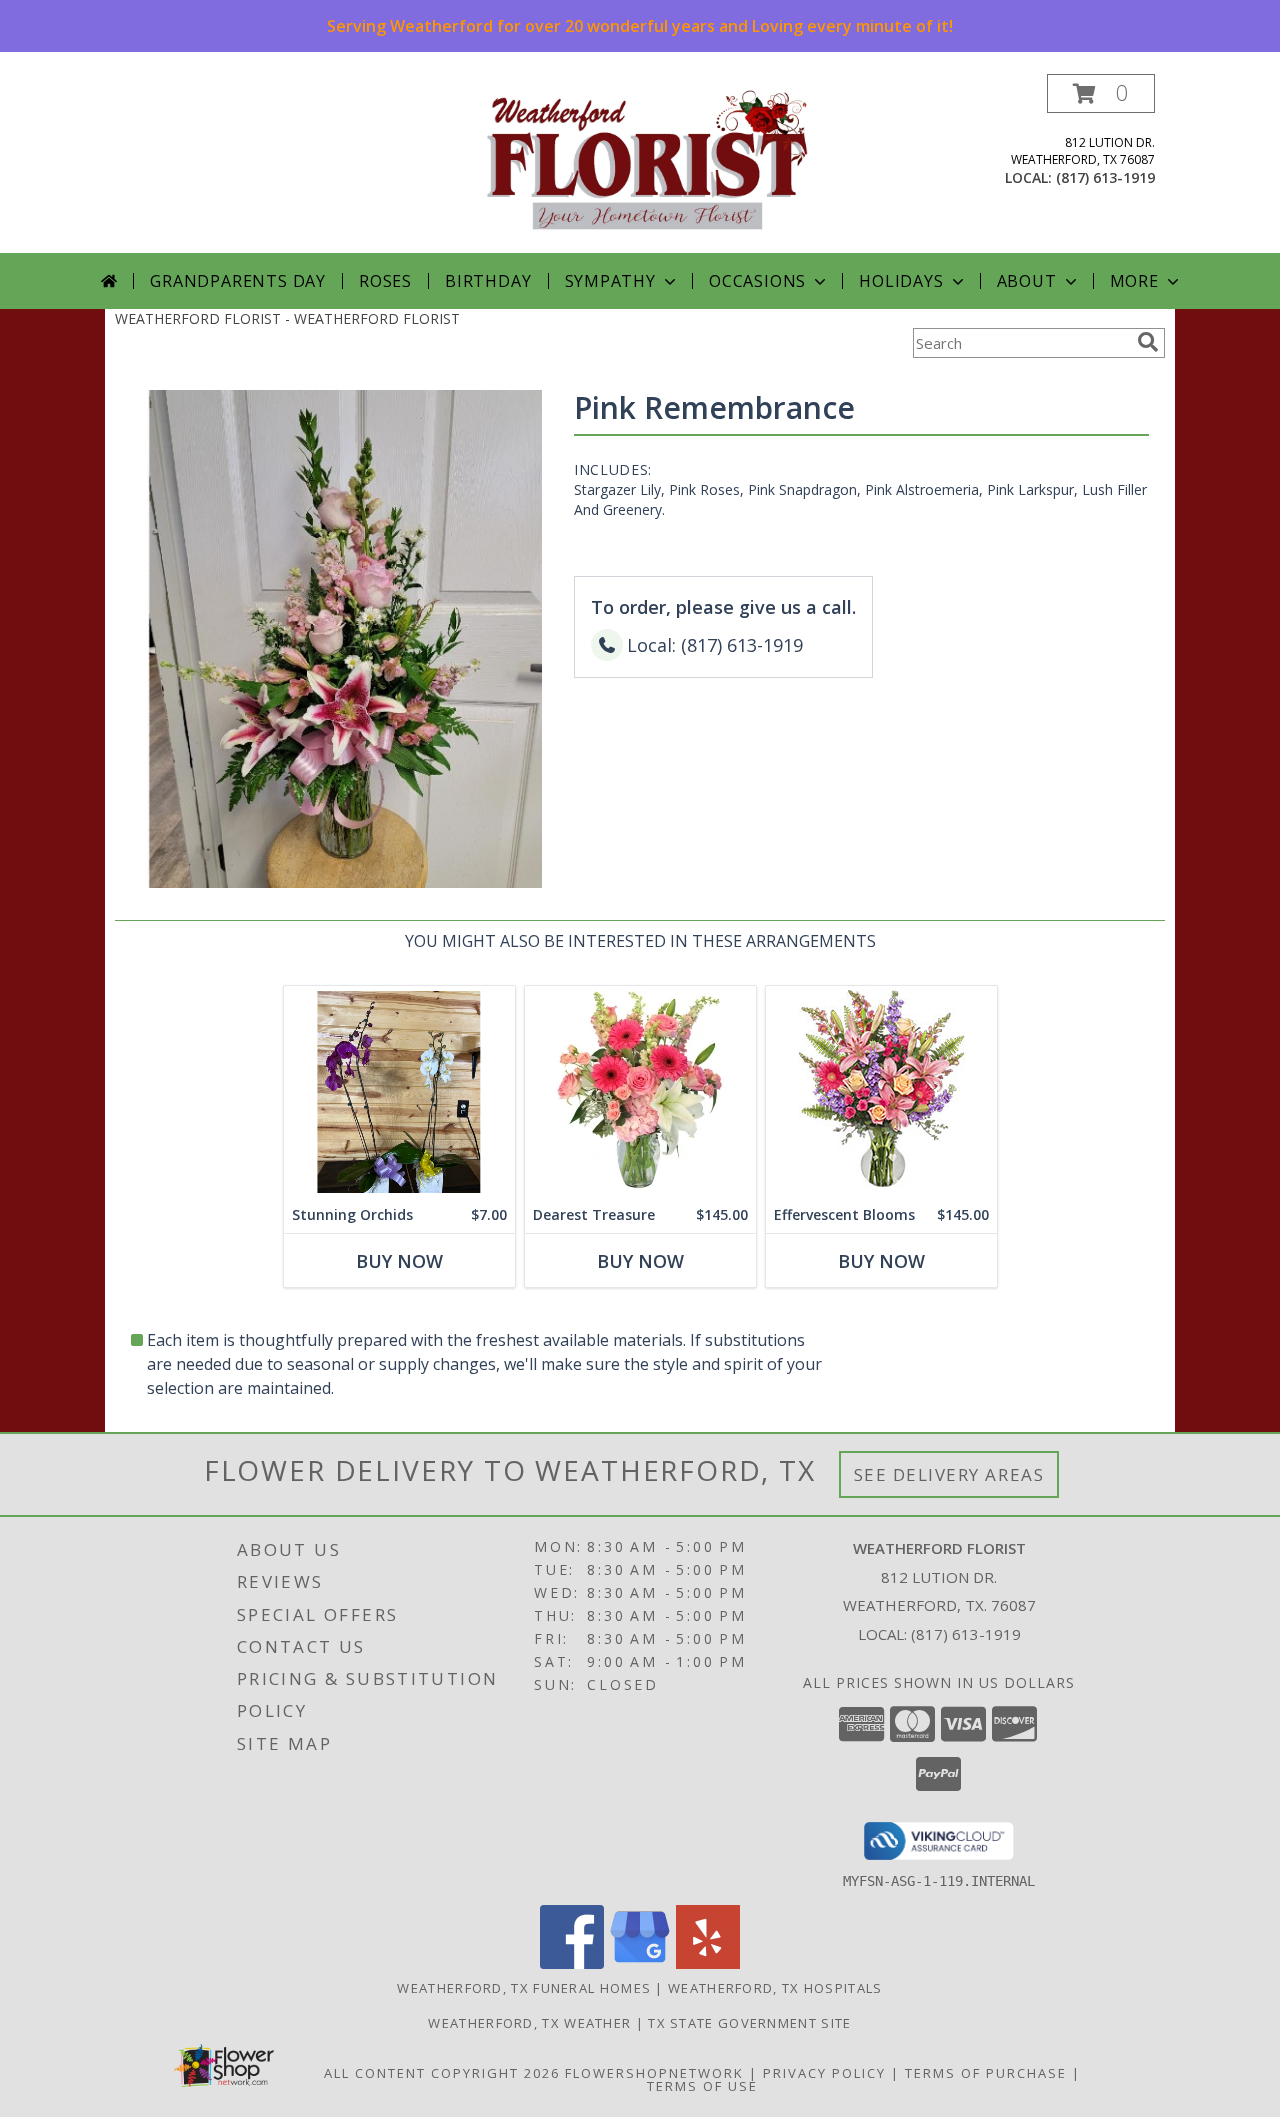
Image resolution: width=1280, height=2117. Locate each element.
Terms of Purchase (986, 2073)
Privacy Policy (824, 2073)
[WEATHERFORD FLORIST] (647, 163)
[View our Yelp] (708, 1963)
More (1134, 281)
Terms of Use (702, 2086)
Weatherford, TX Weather (529, 2023)
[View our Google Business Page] (640, 1963)
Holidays (901, 281)
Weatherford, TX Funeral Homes (524, 1988)
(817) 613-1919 (1105, 177)
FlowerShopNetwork (654, 2073)
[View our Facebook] (572, 1963)
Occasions (757, 281)
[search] (1148, 342)
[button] (1101, 93)
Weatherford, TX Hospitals (775, 1988)
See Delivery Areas (949, 1474)
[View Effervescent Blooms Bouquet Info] (881, 1091)
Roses (385, 281)
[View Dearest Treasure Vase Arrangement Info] (640, 1091)
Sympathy (610, 281)
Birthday (488, 281)
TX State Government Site (749, 2023)
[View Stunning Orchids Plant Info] (399, 1091)
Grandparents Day (238, 281)
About (1027, 281)
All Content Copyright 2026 (442, 2073)
